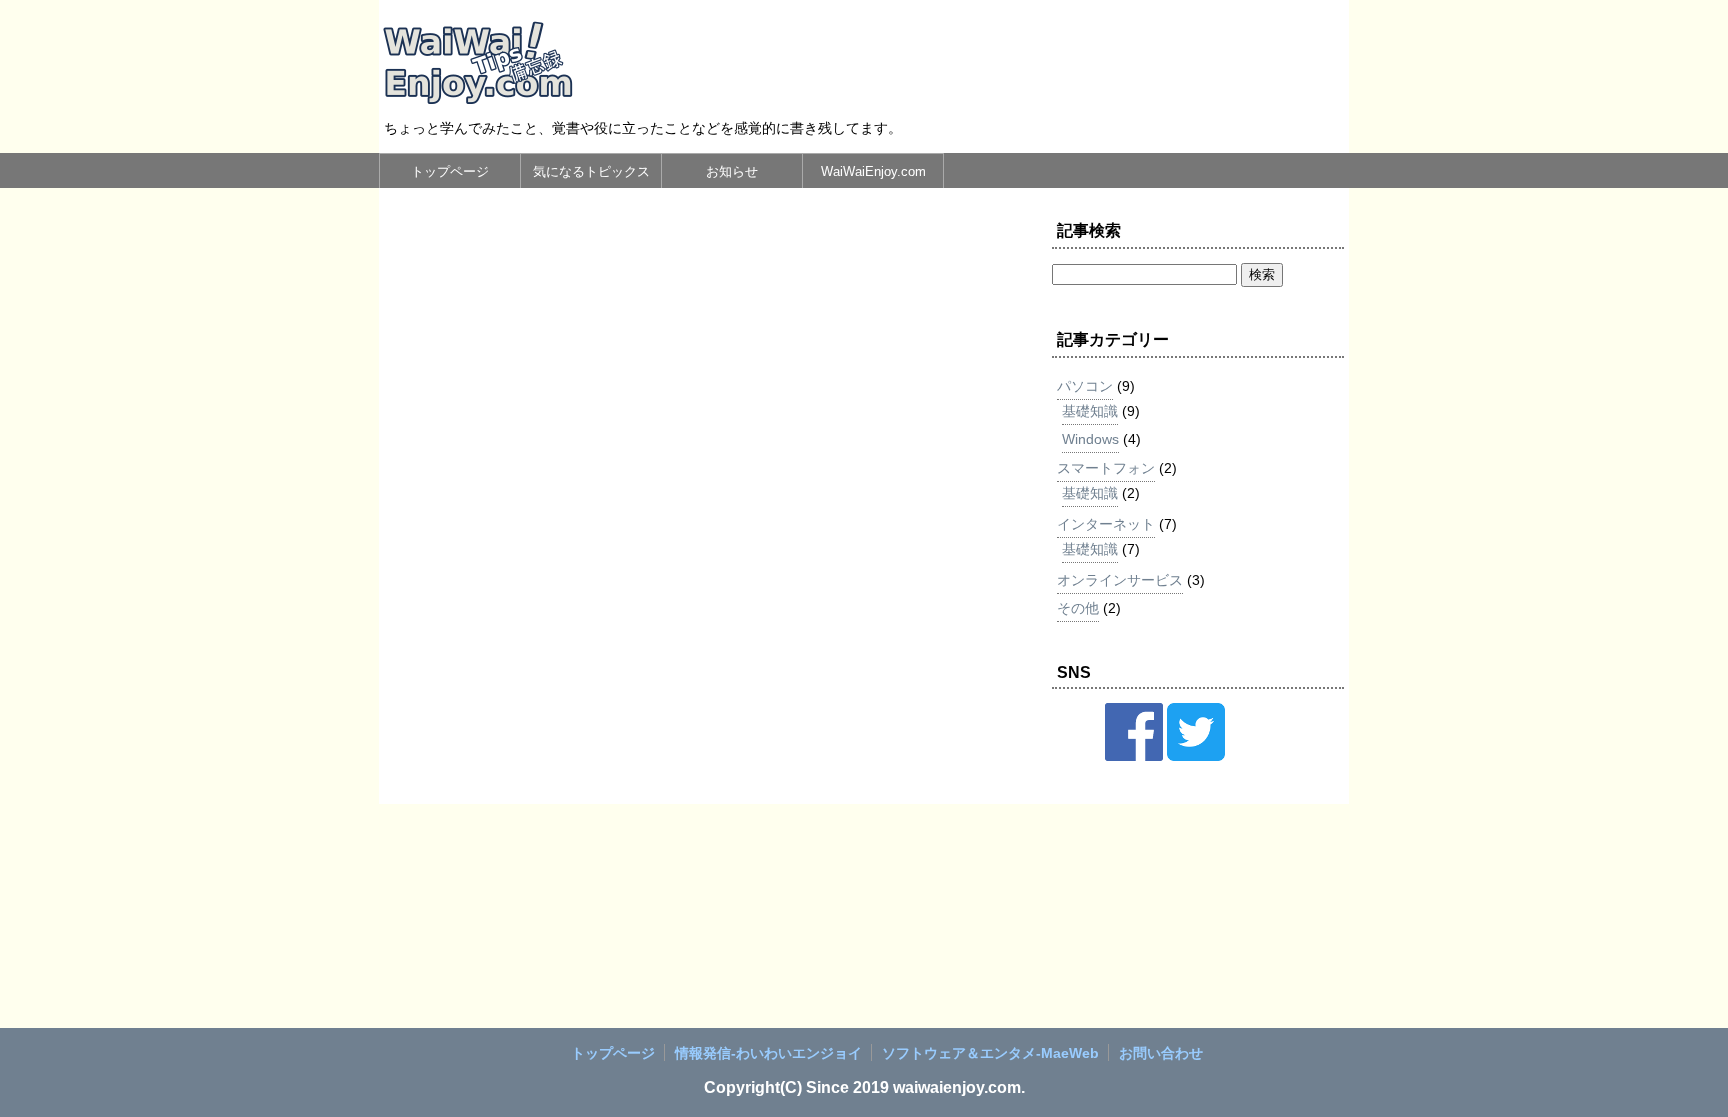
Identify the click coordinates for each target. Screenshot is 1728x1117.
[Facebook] (1134, 756)
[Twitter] (1196, 756)
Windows (1090, 439)
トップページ (450, 171)
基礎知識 (1090, 411)
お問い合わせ (1161, 1053)
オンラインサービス (1120, 580)
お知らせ (732, 171)
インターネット (1106, 524)
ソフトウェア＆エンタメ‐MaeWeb (990, 1053)
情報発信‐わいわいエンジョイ (768, 1053)
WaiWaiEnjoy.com (873, 171)
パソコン (1085, 386)
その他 (1078, 608)
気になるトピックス (591, 171)
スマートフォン (1106, 468)
